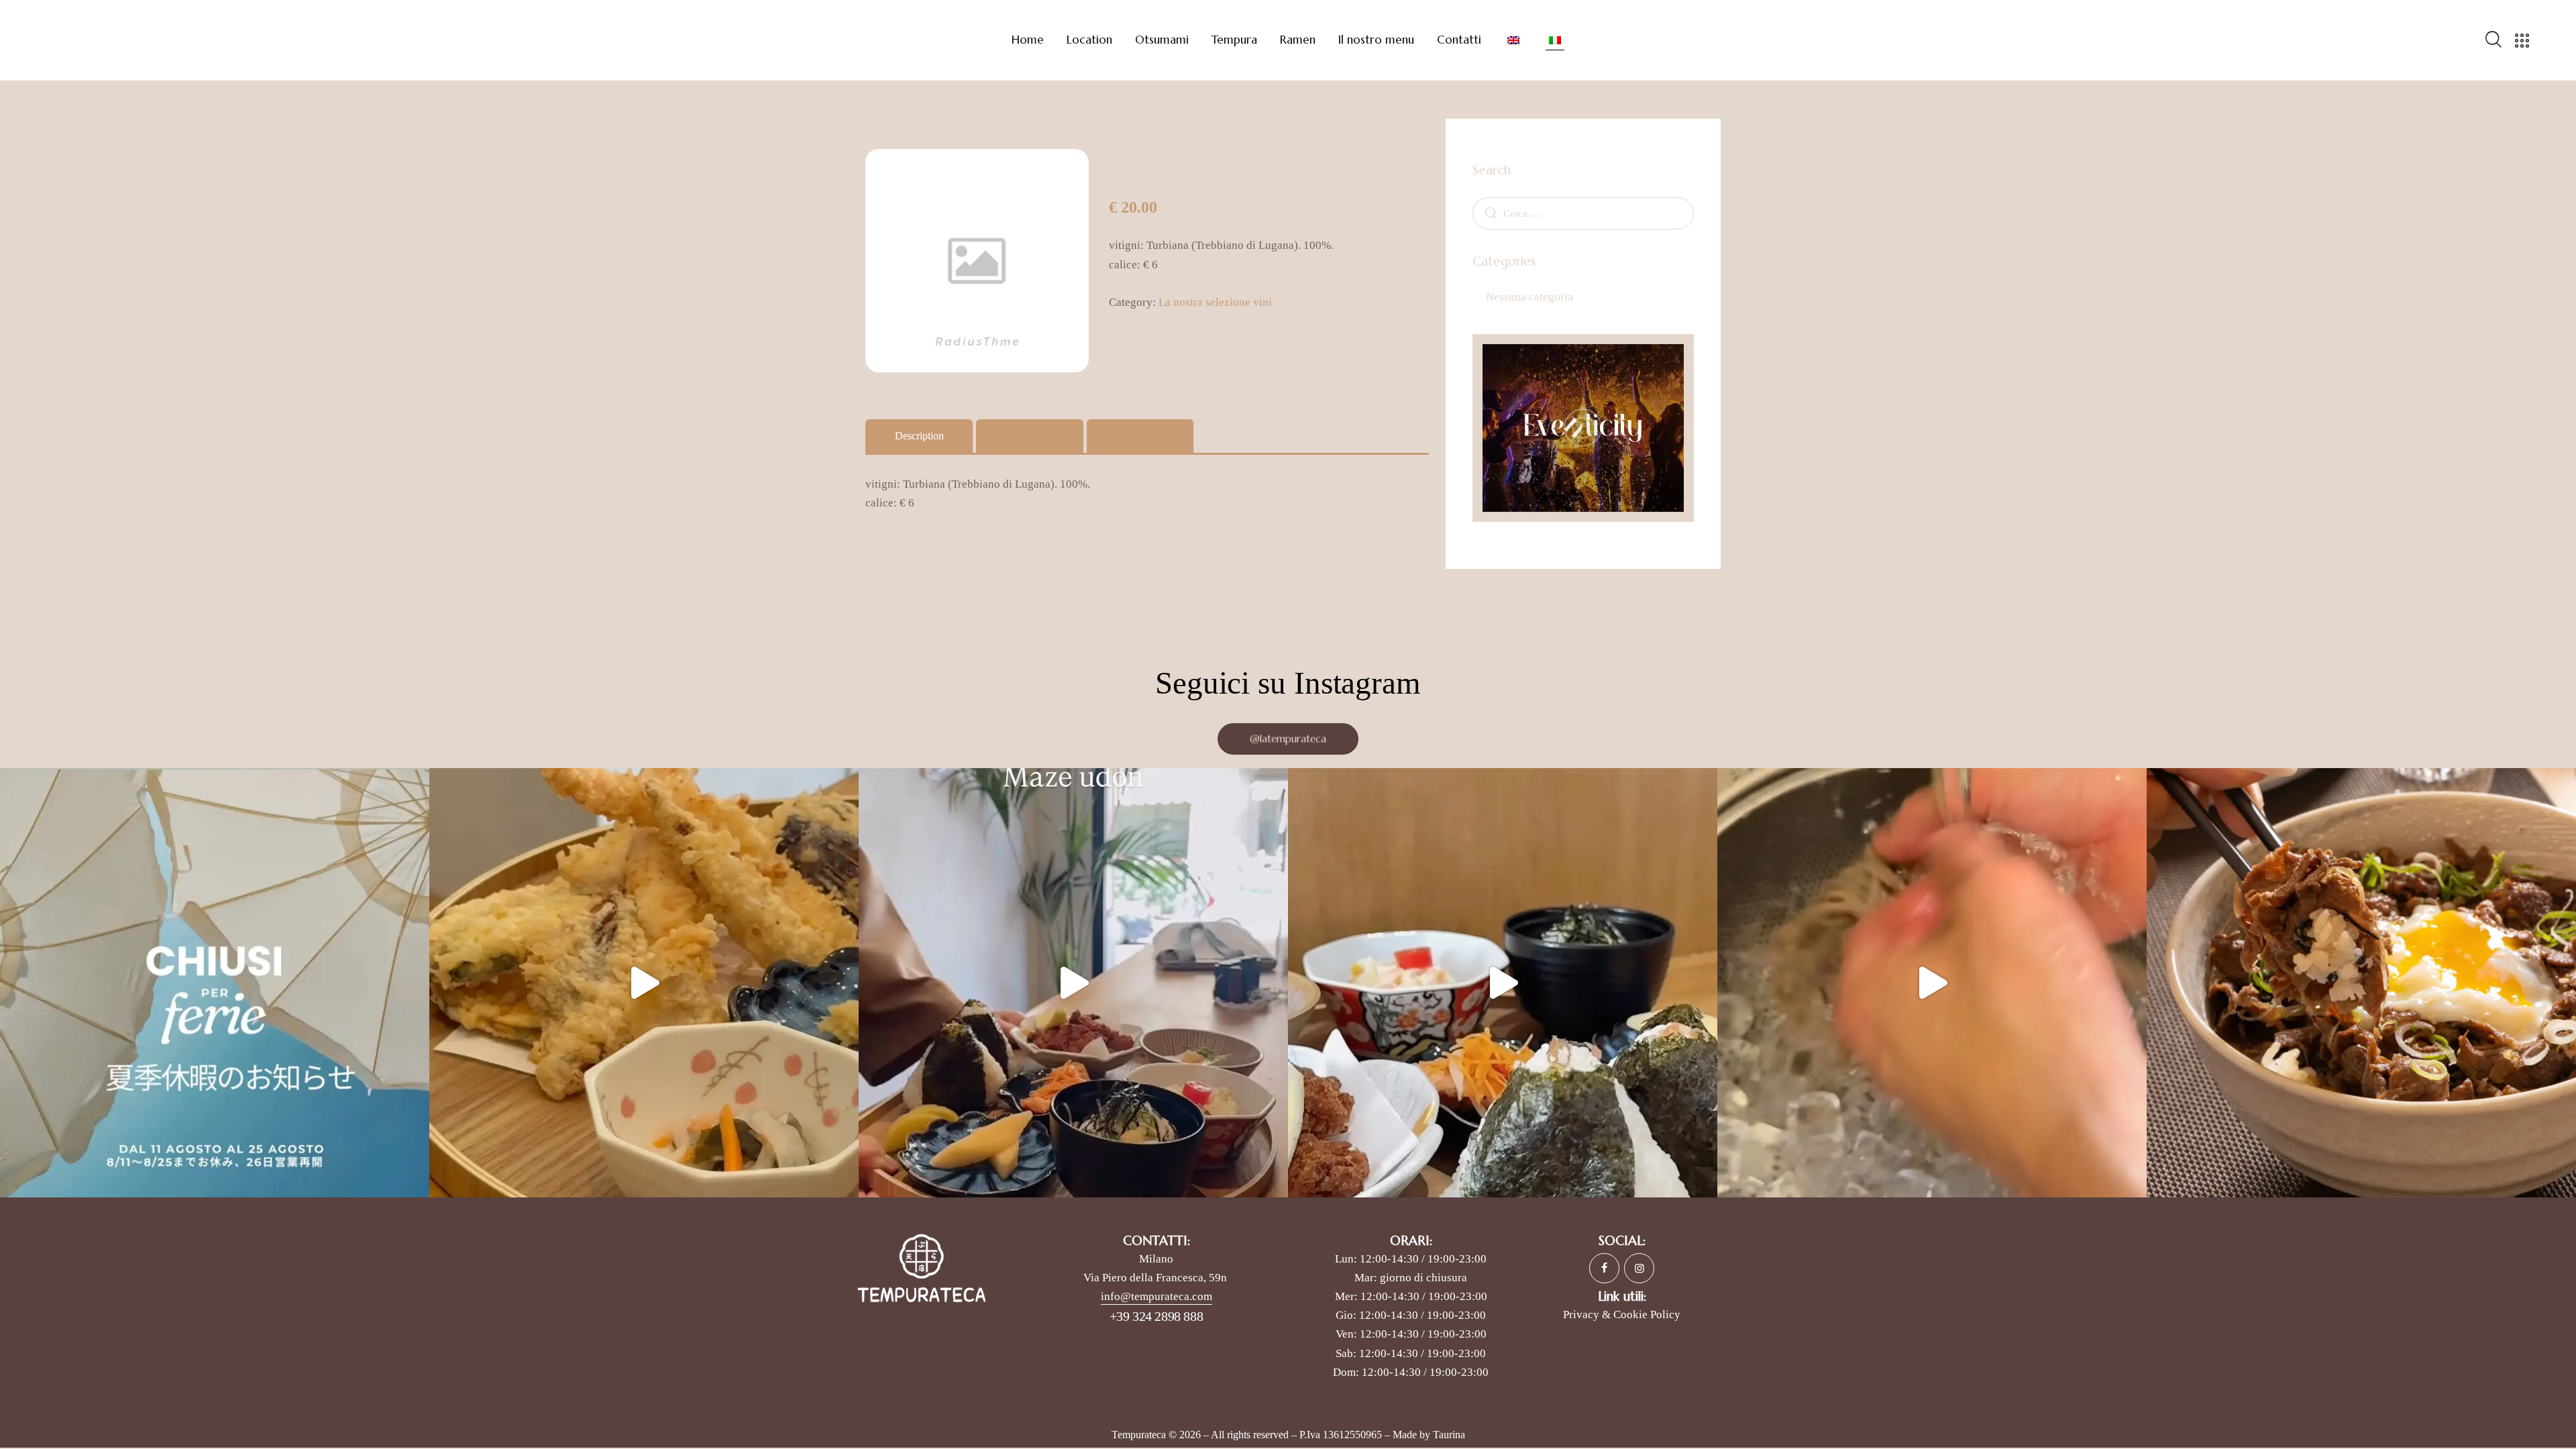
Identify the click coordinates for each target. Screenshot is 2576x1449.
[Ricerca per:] (1583, 213)
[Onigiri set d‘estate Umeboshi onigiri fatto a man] (1503, 983)
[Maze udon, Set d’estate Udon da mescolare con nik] (1073, 983)
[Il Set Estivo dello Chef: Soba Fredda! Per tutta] (1932, 983)
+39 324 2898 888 (1157, 1316)
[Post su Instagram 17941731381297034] (215, 983)
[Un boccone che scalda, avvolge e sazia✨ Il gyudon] (2361, 983)
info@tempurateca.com (1157, 1296)
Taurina (1449, 1435)
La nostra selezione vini (1215, 302)
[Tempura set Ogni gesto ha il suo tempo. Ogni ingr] (644, 983)
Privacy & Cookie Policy (1622, 1314)
